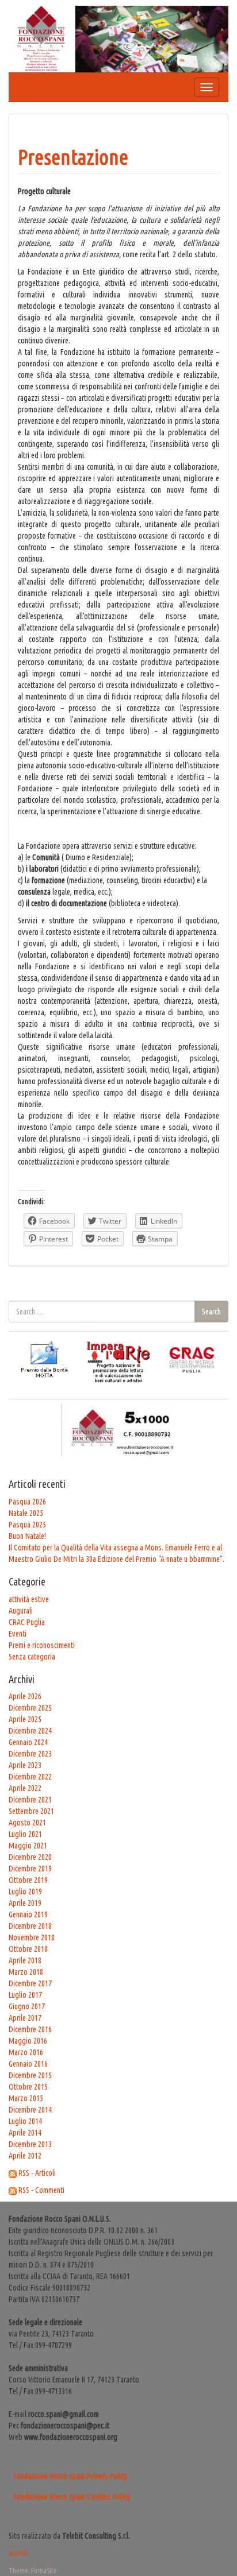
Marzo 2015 (26, 2098)
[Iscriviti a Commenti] (13, 2190)
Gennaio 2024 (28, 1742)
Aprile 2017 (25, 2018)
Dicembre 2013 (30, 2144)
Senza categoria (32, 1657)
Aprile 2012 (25, 2156)
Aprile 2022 (25, 1788)
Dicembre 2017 (30, 1983)
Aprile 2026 (25, 1696)
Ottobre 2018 (28, 1949)
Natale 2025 (26, 1513)
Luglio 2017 (25, 1995)
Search (211, 1312)
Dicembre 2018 (30, 1926)
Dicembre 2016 (30, 2029)
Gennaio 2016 (28, 2064)
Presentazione (73, 157)
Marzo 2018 (26, 1972)
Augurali (21, 1611)
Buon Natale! (27, 1536)
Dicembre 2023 (30, 1754)
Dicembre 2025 (30, 1708)
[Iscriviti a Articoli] (13, 2173)
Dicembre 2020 (30, 1857)
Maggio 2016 (28, 2041)
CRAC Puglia (27, 1622)
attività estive (29, 1599)
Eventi (18, 1634)
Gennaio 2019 (28, 1914)
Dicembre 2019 (30, 1869)
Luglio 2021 (25, 1834)
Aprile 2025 (25, 1719)
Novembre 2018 (32, 1937)
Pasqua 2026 (27, 1502)
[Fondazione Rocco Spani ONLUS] (118, 38)
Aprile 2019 (25, 1903)
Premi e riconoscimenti (42, 1645)
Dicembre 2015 (30, 2075)
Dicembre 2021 (30, 1800)
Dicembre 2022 (30, 1777)
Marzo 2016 (26, 2052)
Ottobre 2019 (28, 1880)
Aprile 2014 (25, 2133)
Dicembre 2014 (30, 2110)
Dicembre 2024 (30, 1731)
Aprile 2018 (25, 1960)
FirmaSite (44, 2571)
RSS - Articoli (37, 2173)
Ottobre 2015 (28, 2087)
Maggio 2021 (28, 1846)
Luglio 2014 (25, 2121)
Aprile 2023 (25, 1765)
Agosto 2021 (27, 1823)
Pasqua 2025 (27, 1525)
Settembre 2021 (31, 1811)
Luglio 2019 (25, 1892)
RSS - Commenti (41, 2190)
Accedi (18, 2553)
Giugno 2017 (27, 2006)
